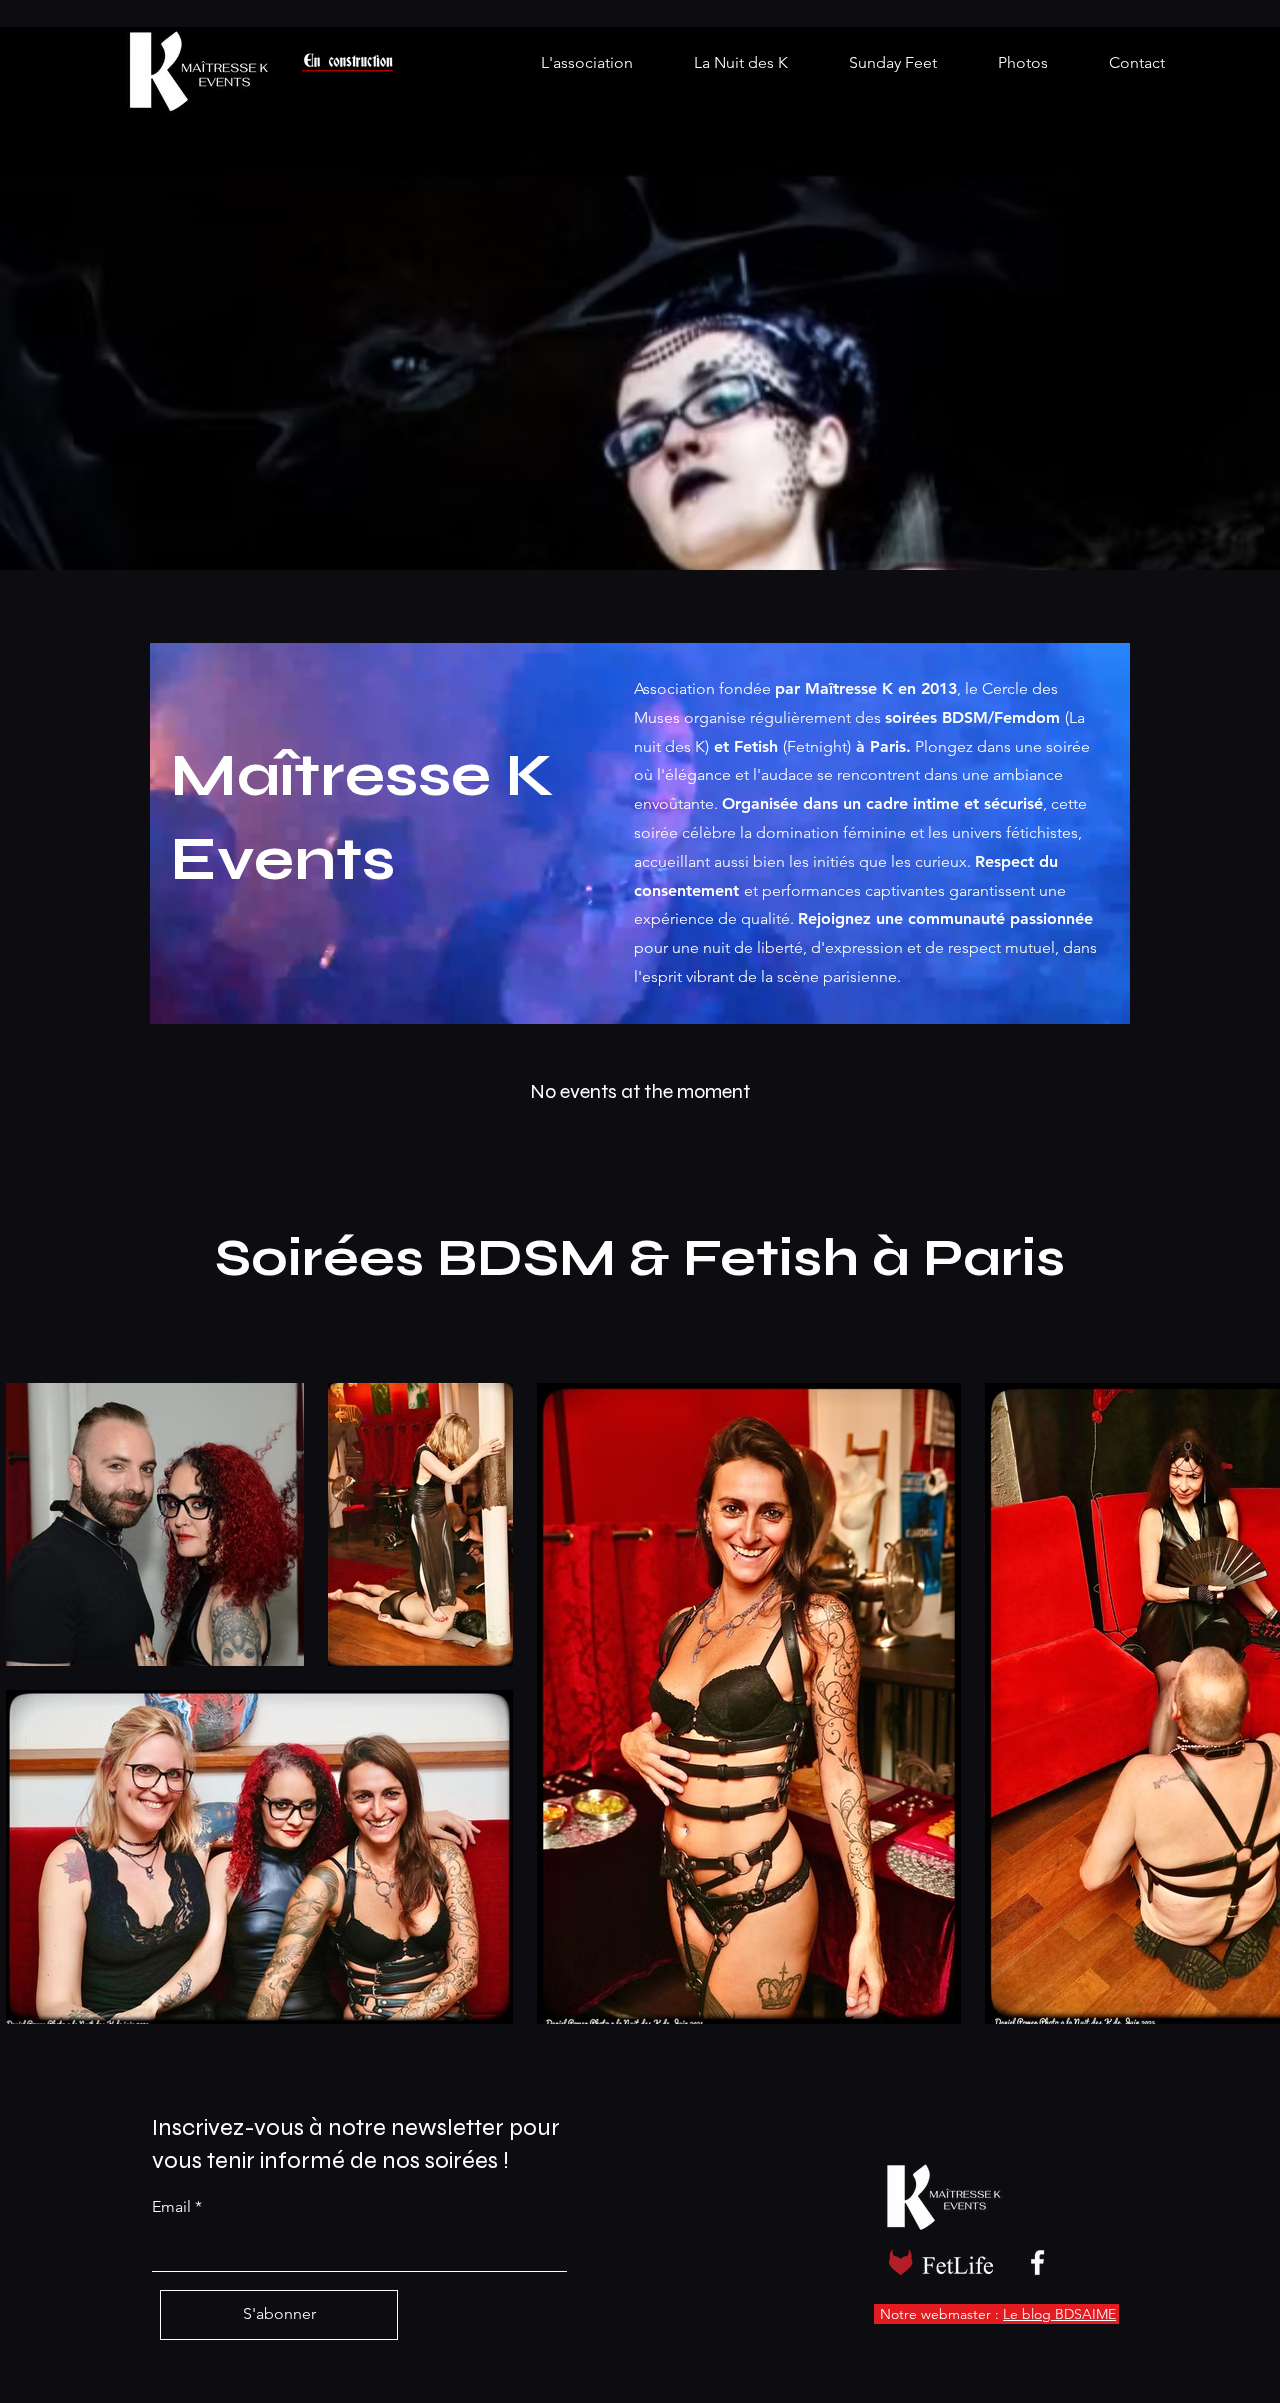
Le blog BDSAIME (1059, 2314)
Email (171, 2207)
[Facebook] (1037, 2262)
